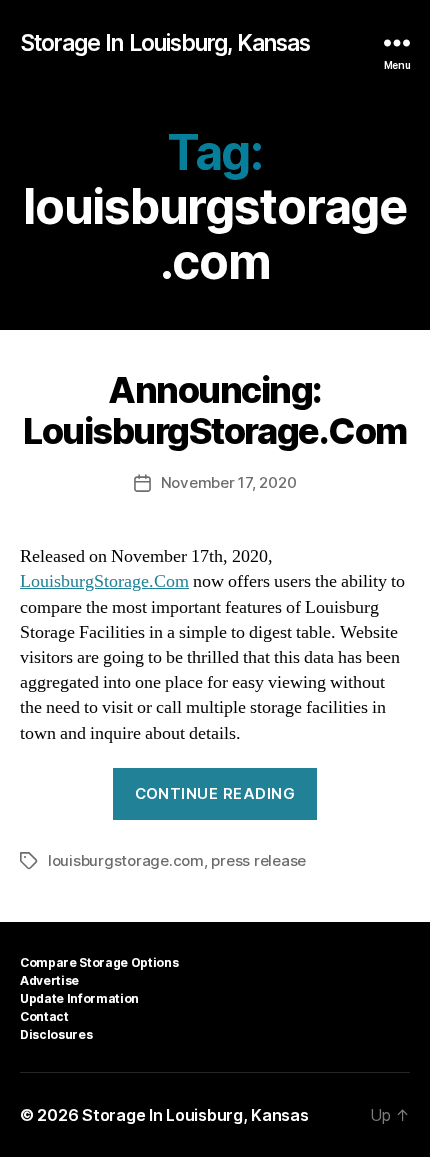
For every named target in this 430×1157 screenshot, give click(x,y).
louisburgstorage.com (126, 860)
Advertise (49, 980)
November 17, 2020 (229, 482)
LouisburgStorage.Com (104, 581)
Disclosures (56, 1034)
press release (258, 860)
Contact (44, 1016)
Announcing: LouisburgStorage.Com (214, 410)
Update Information (79, 998)
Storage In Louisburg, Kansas (165, 43)
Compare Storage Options (99, 962)
